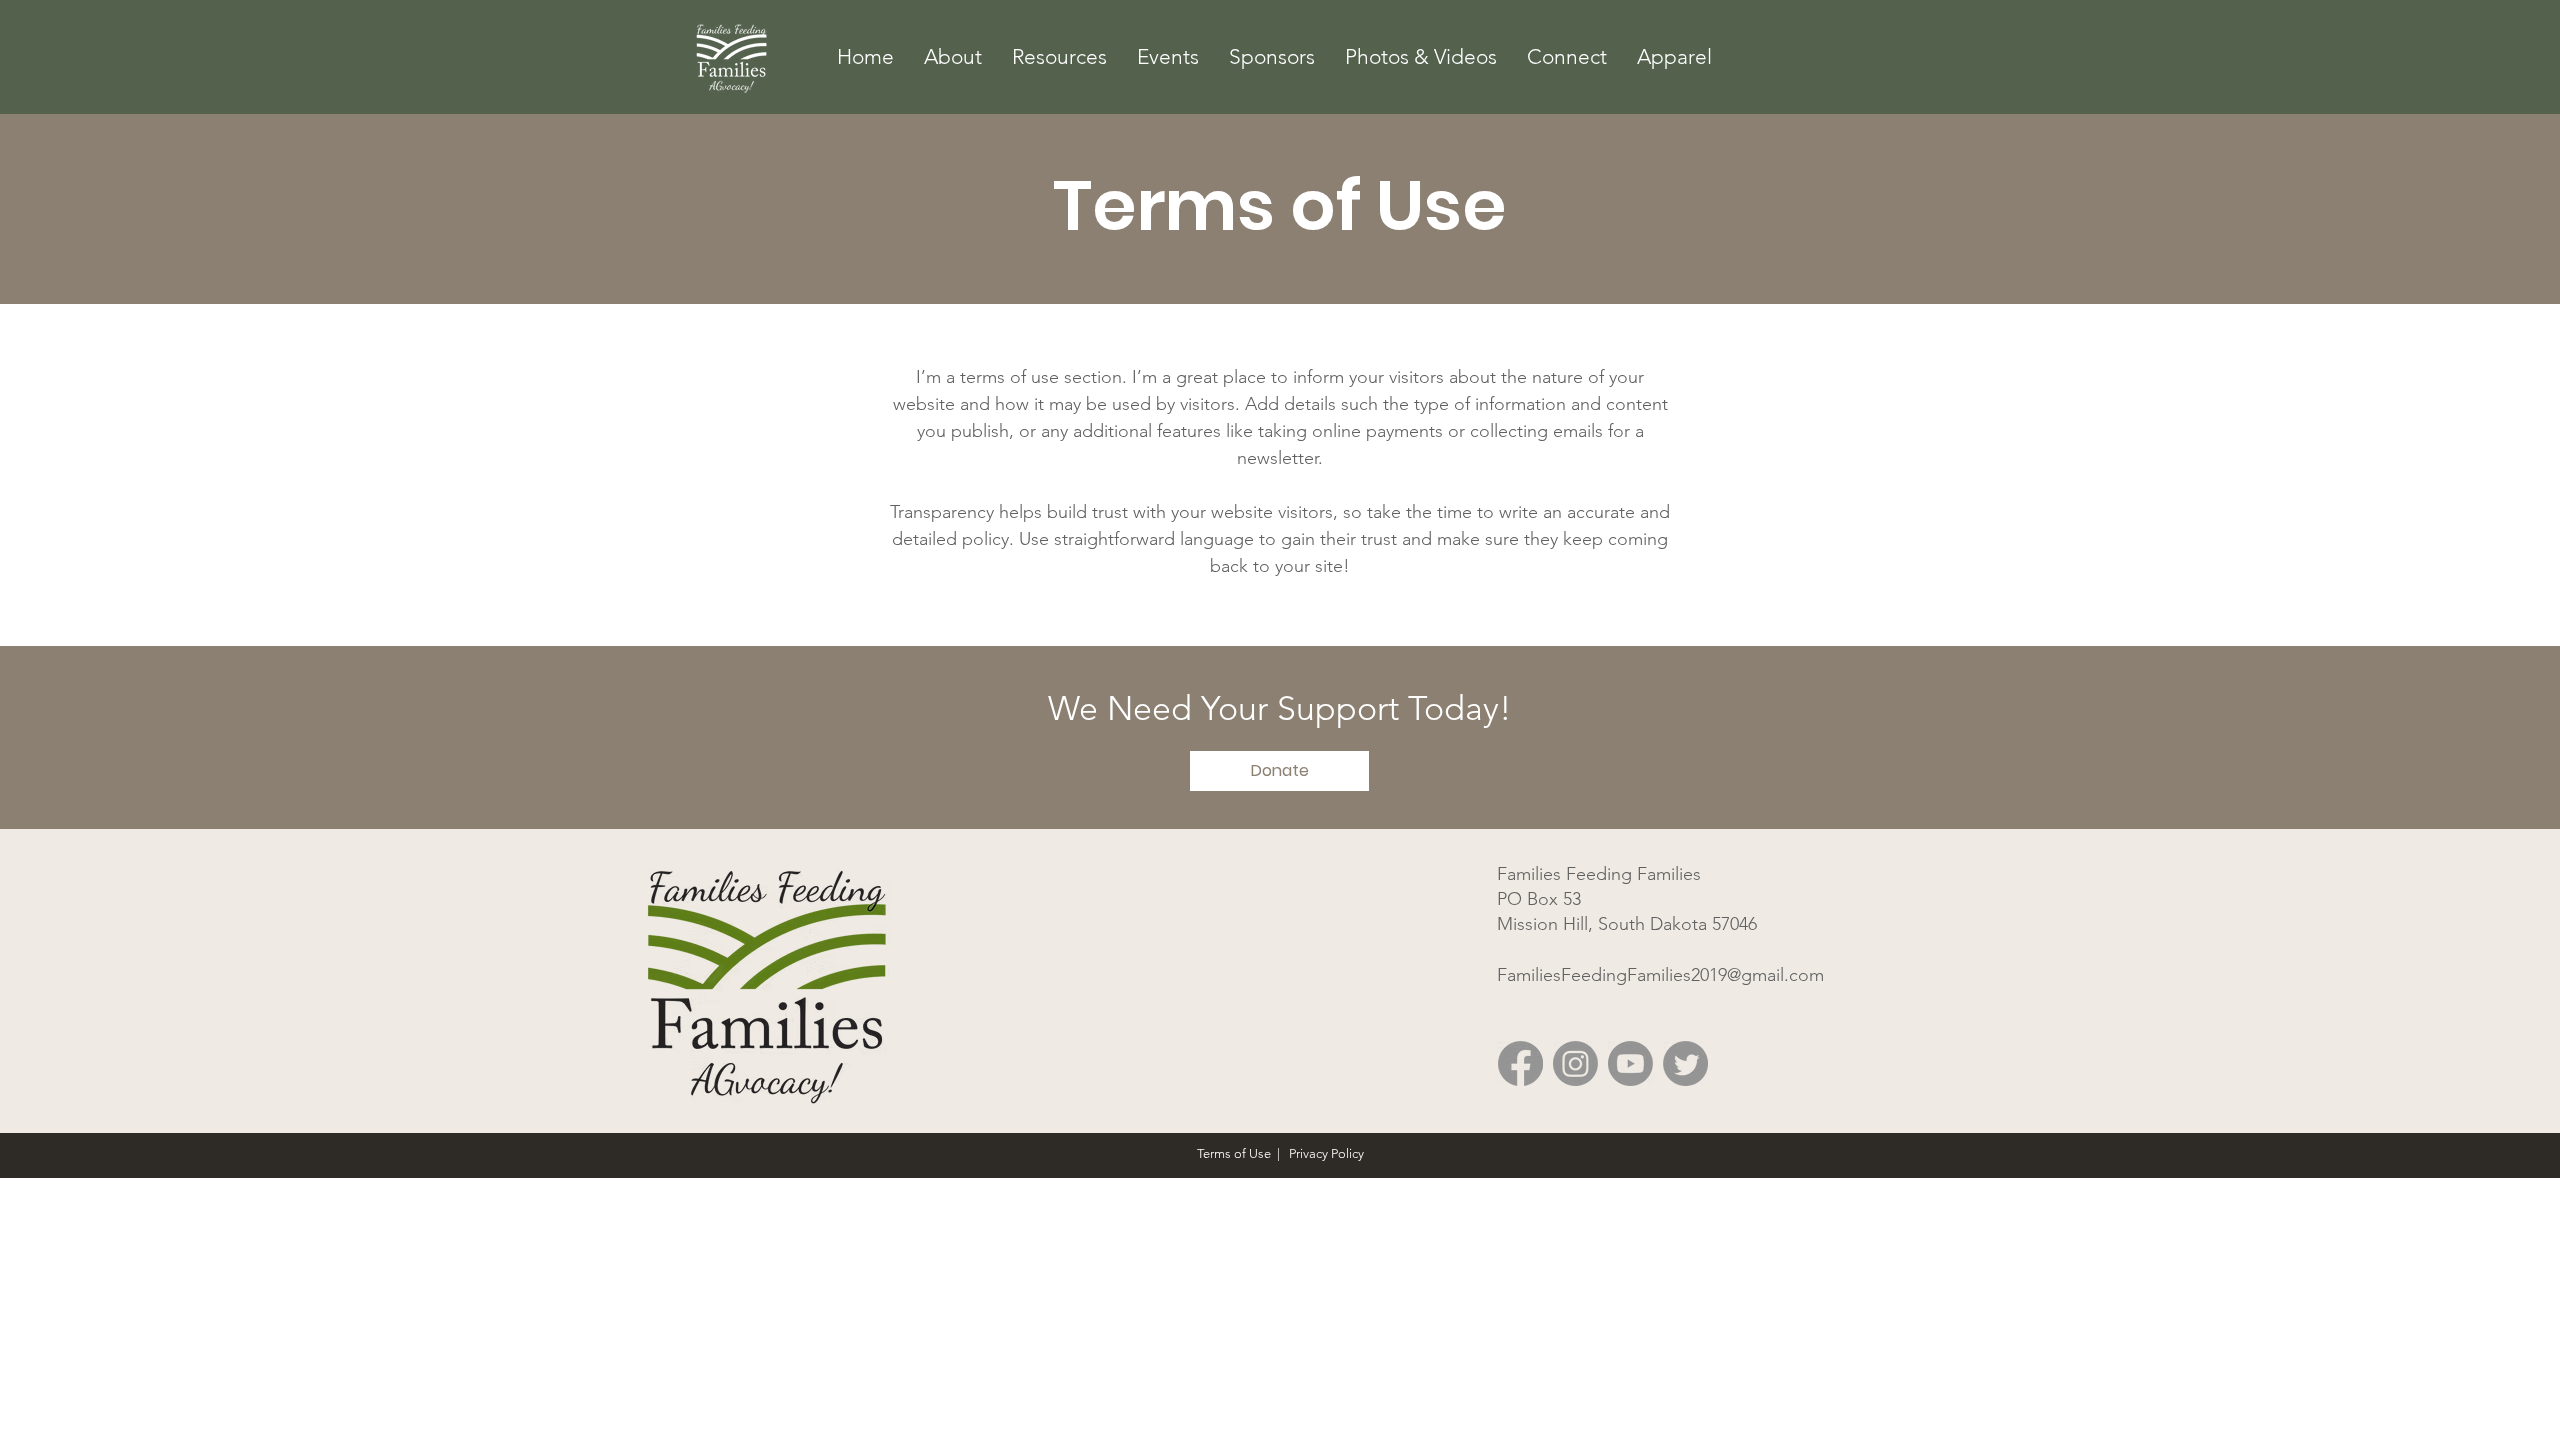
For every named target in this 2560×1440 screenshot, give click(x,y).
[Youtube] (1630, 1063)
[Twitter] (1685, 1063)
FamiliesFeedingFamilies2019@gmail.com (1660, 975)
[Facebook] (1520, 1063)
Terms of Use (1234, 1153)
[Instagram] (1575, 1063)
